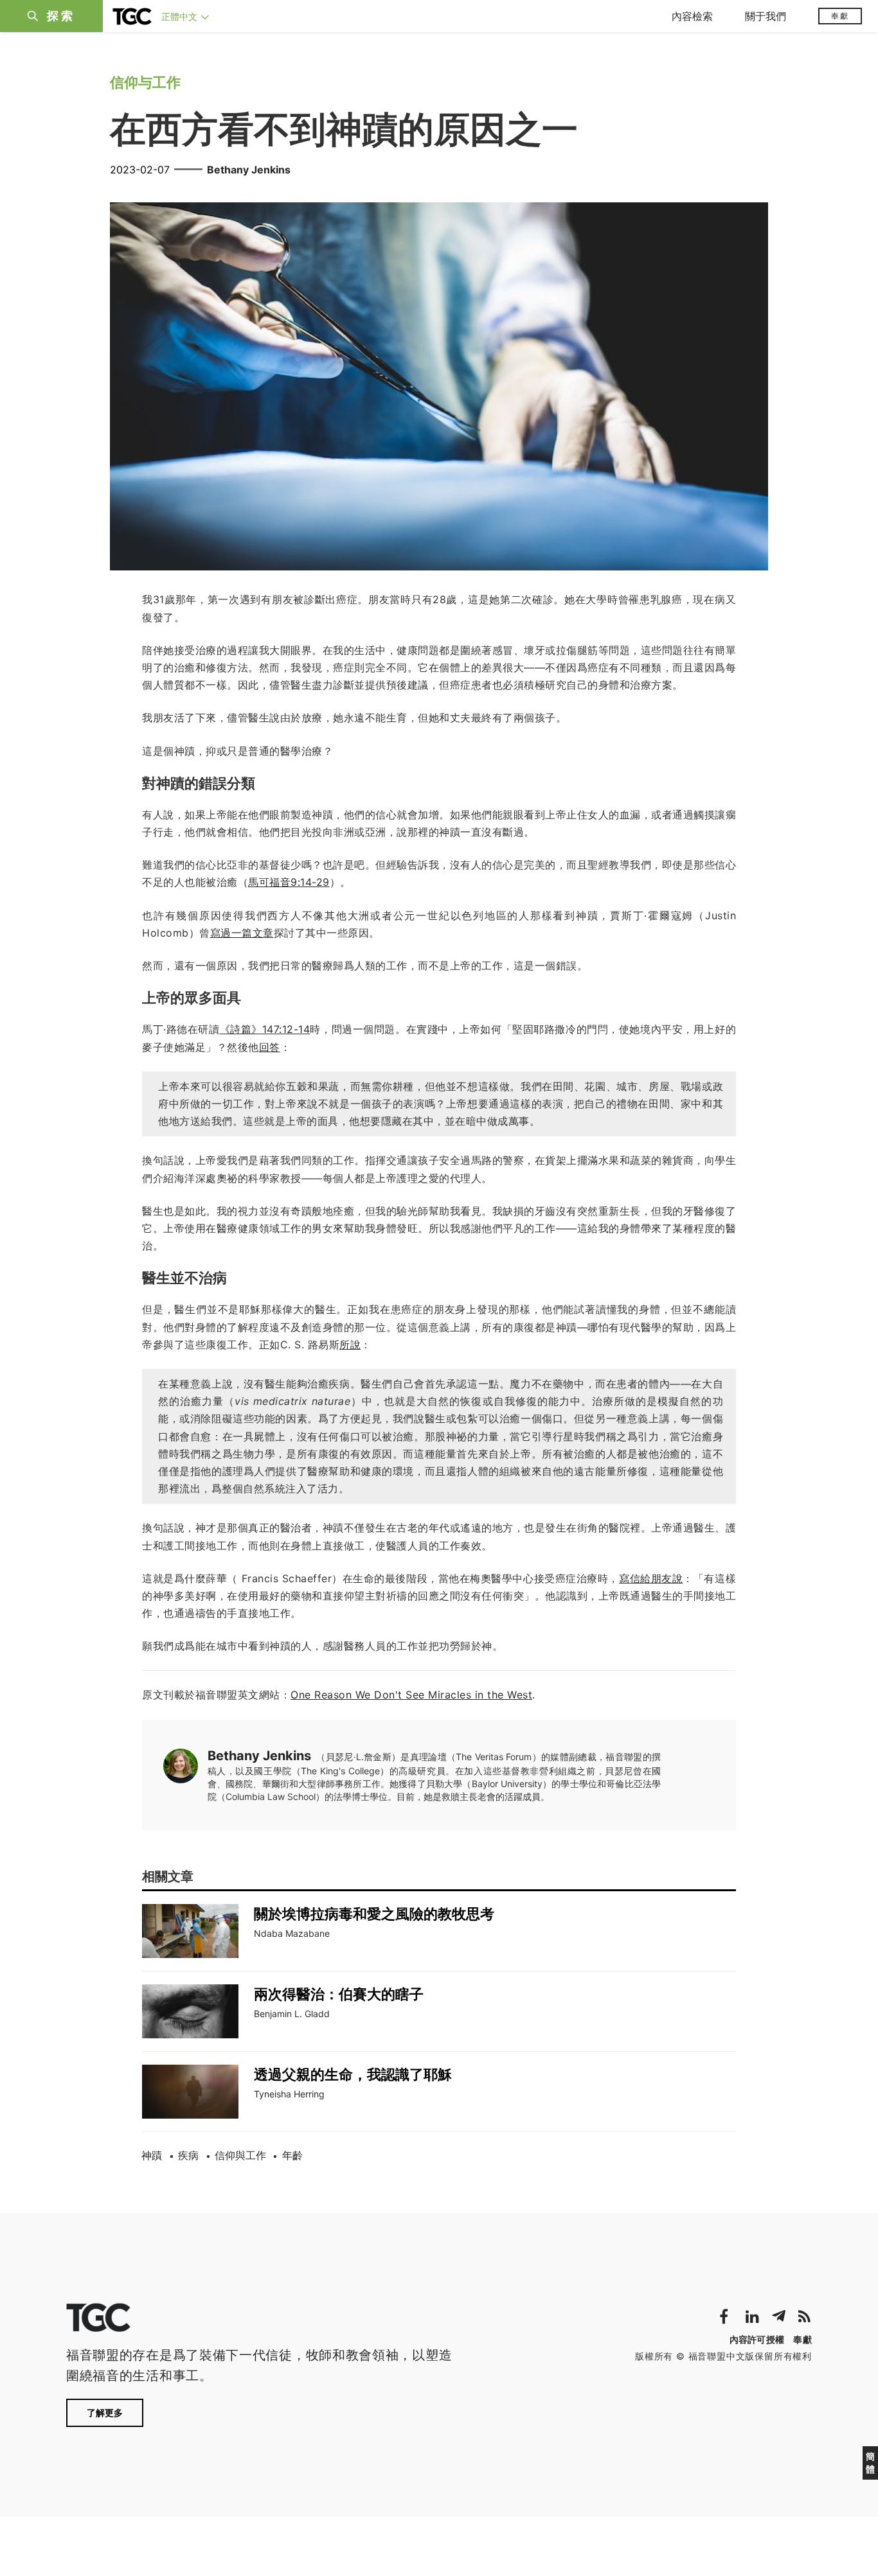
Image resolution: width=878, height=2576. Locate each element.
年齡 (292, 2155)
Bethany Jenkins (249, 170)
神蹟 (152, 2155)
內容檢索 (692, 16)
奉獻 (840, 16)
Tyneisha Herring (289, 2094)
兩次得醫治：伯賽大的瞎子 (339, 1994)
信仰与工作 (145, 82)
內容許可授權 (757, 2339)
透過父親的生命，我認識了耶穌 (353, 2074)
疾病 (188, 2155)
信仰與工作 (240, 2155)
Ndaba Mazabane (292, 1933)
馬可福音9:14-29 (289, 882)
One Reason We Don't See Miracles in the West (411, 1695)
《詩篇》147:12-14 (265, 1029)
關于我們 (766, 16)
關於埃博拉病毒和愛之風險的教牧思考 (374, 1914)
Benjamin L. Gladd (292, 2014)
